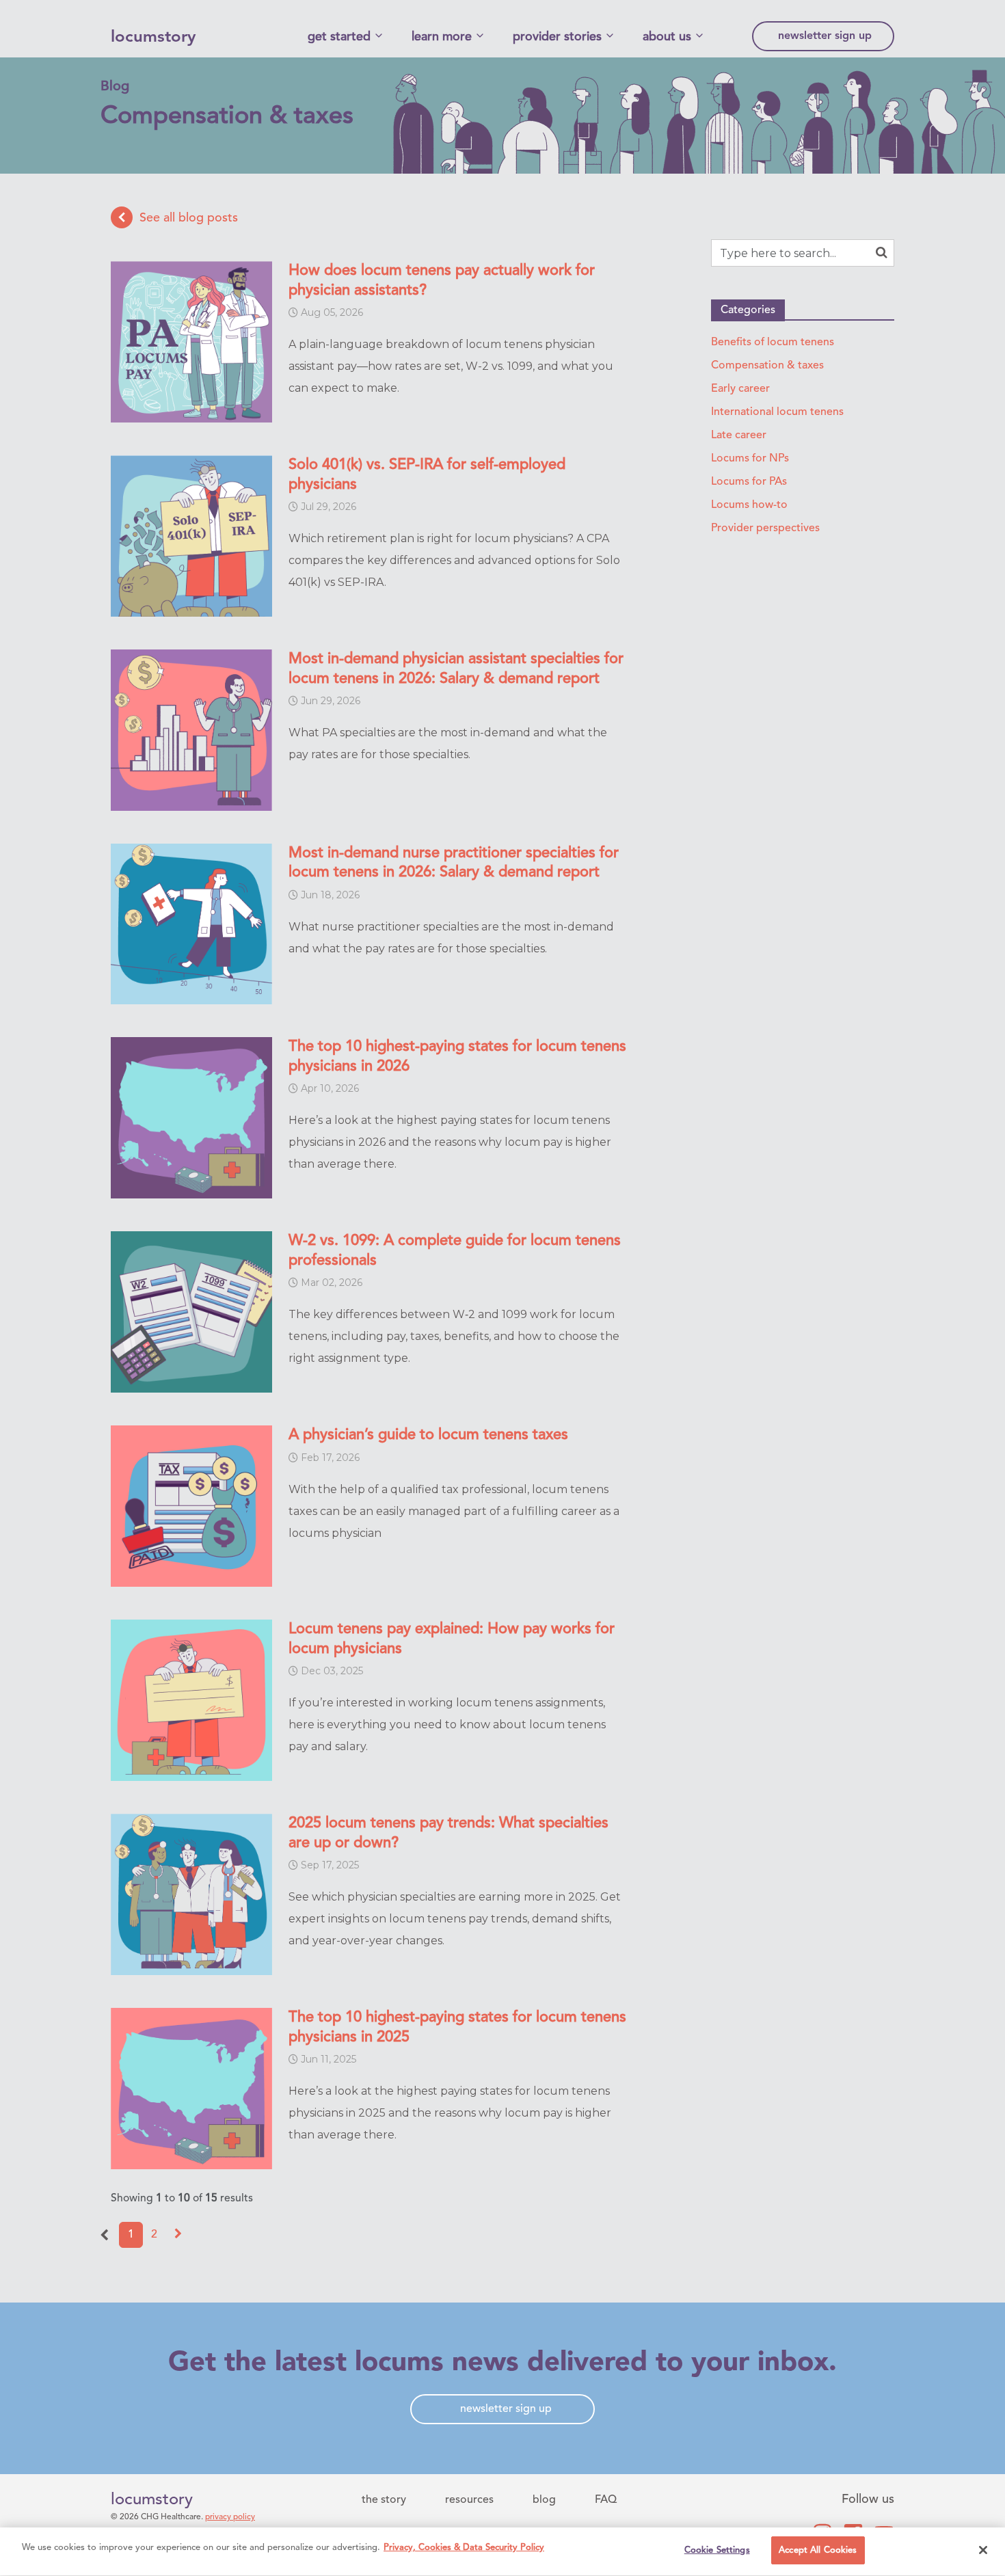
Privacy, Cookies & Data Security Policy (464, 2548)
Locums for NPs (750, 459)
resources (469, 2500)
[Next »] (178, 2235)
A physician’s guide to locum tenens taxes (428, 1435)
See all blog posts (189, 217)
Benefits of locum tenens (773, 343)
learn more (442, 37)
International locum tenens (777, 412)
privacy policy (230, 2517)
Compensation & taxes (767, 366)
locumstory (153, 38)
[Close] (983, 2550)
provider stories (557, 37)
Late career (739, 435)
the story (384, 2500)
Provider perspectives (765, 528)
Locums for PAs (749, 482)
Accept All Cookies (818, 2550)
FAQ (606, 2500)
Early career (740, 389)
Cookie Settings (717, 2550)
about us (667, 37)
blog (544, 2500)
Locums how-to (749, 505)
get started (339, 37)
